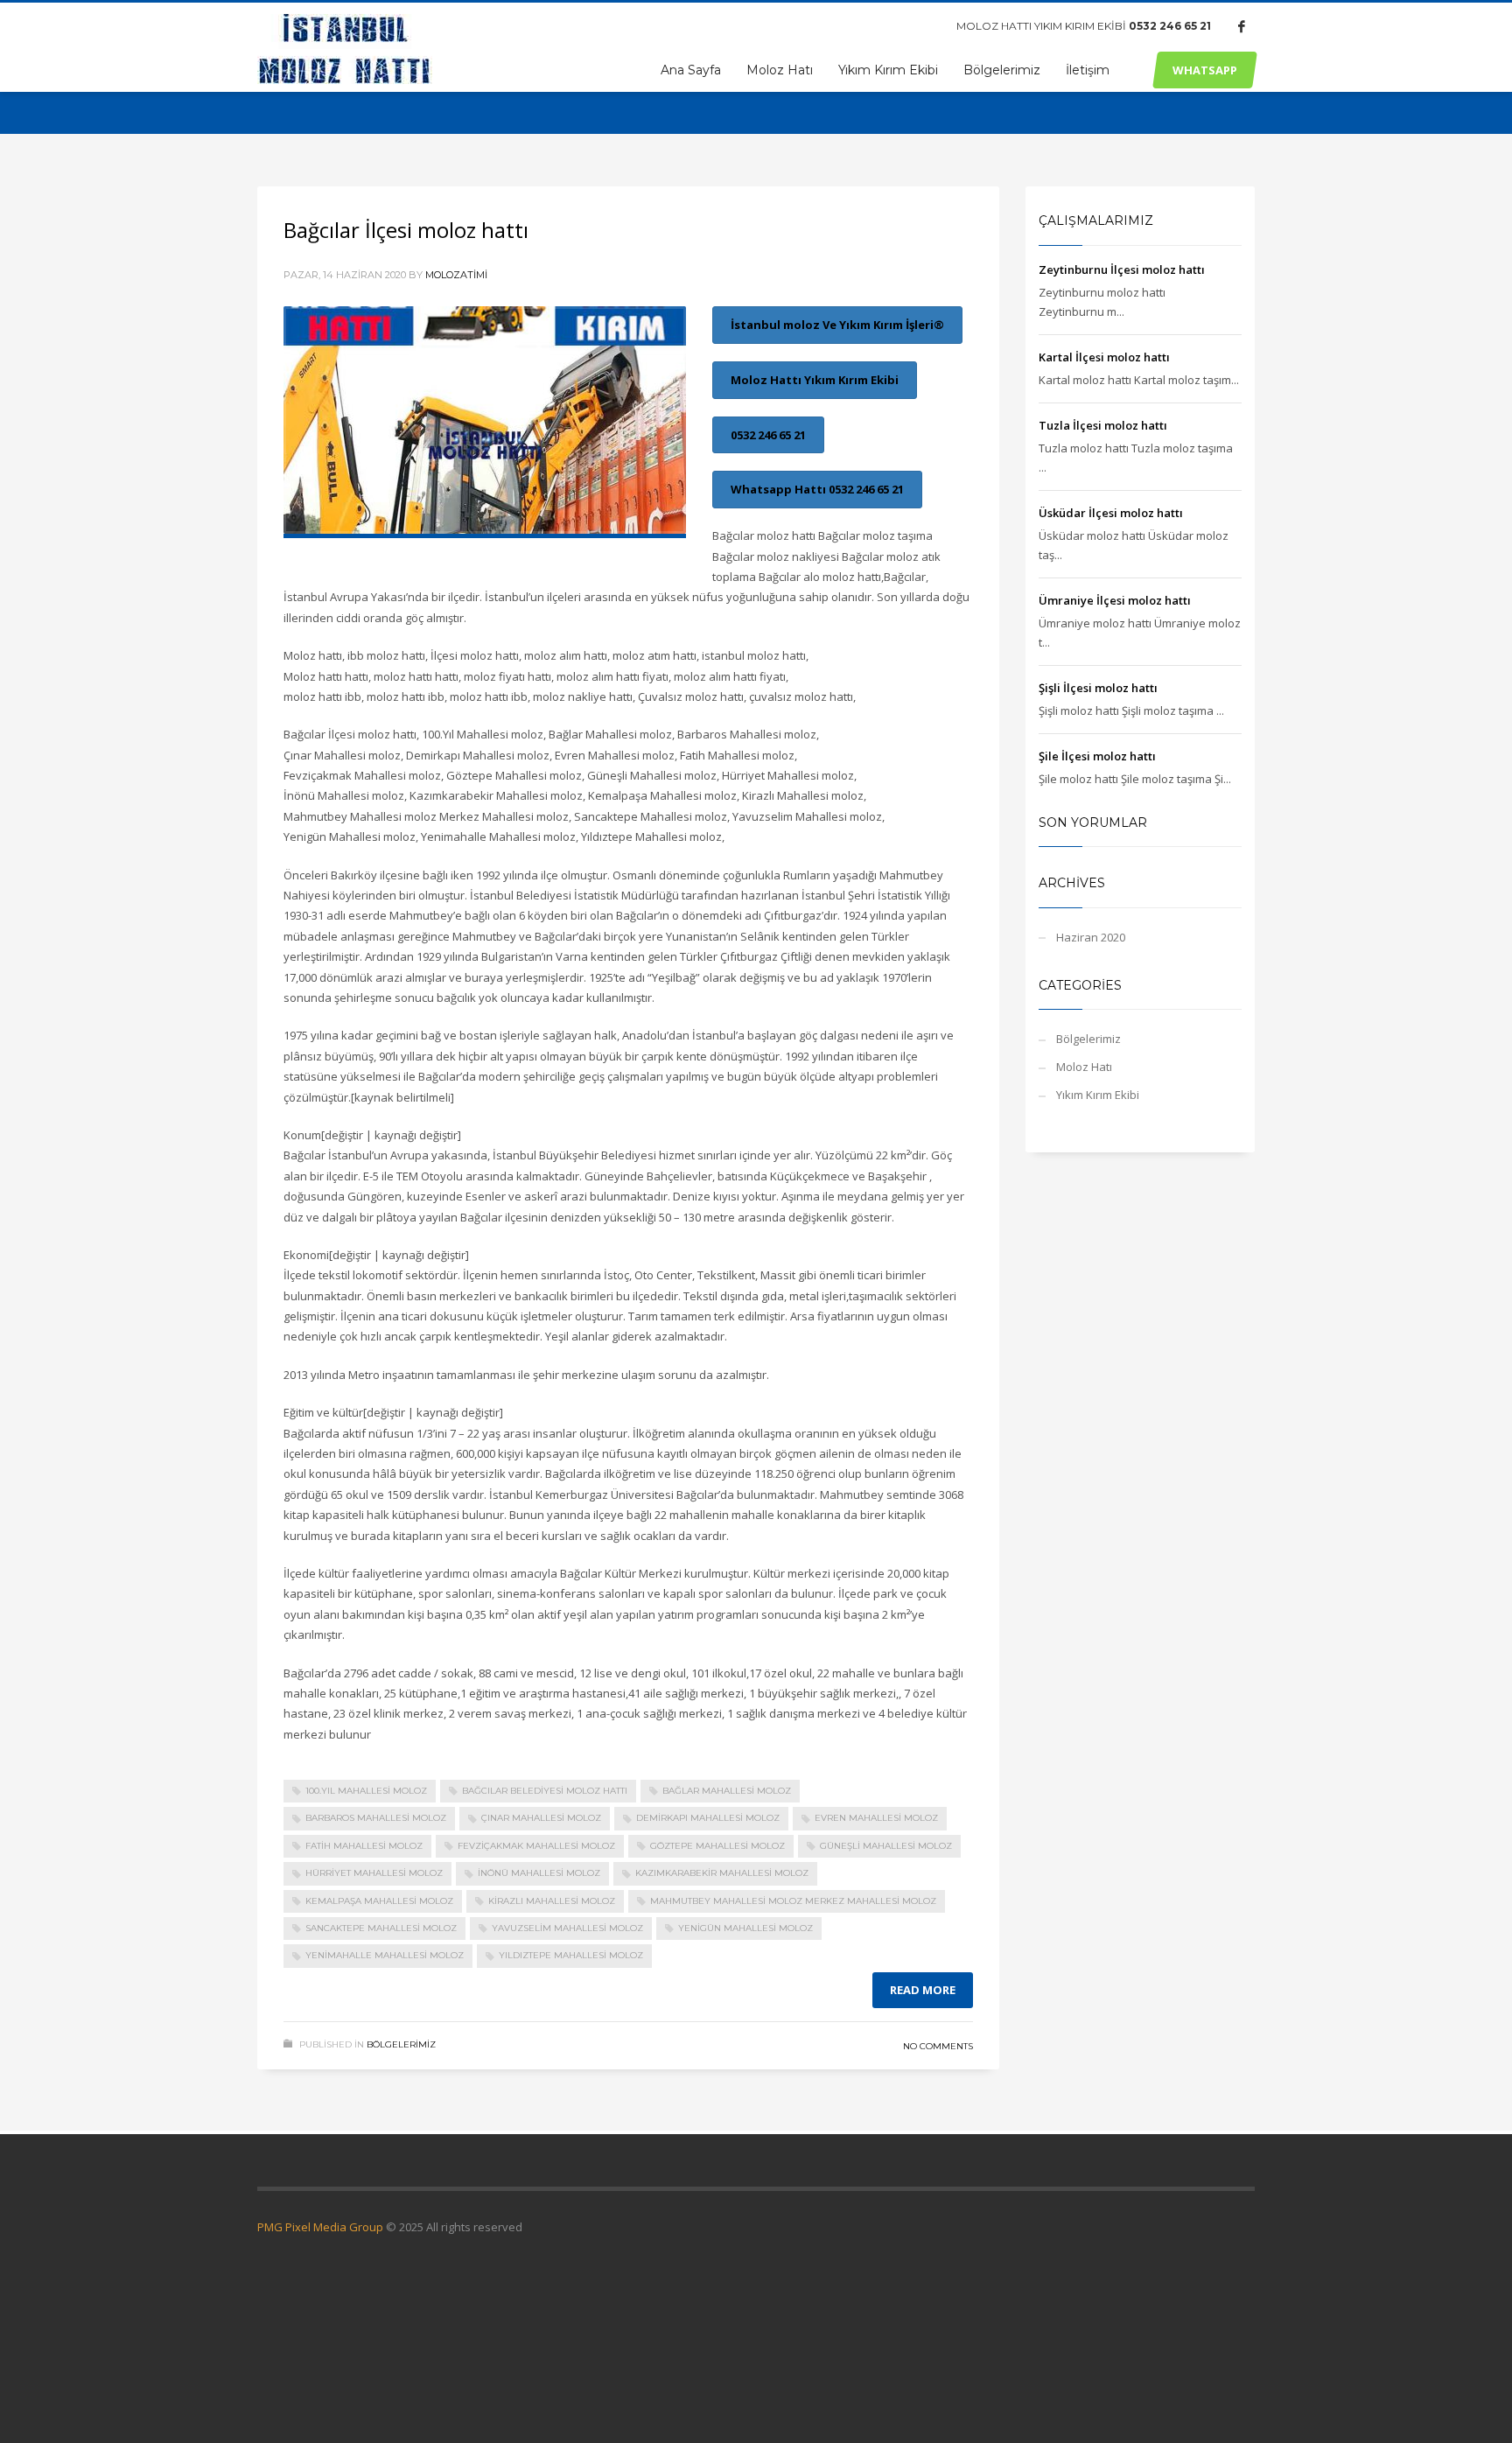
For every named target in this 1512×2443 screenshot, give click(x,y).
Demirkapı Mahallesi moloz (708, 1818)
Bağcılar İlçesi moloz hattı (406, 230)
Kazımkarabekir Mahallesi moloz (722, 1873)
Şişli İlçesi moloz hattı (1098, 688)
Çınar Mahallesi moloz (541, 1818)
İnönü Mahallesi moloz (539, 1873)
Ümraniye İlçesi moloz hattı (1115, 600)
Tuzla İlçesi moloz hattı (1103, 425)
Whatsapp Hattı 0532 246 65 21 (817, 489)
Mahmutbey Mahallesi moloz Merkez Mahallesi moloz (793, 1901)
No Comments (938, 2046)
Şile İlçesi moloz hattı (1097, 756)
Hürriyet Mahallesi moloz (374, 1873)
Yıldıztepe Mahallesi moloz (571, 1955)
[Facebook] (1242, 26)
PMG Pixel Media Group (320, 2227)
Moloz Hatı (1084, 1067)
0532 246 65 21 (1170, 26)
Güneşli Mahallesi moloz (886, 1846)
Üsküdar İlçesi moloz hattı (1111, 513)
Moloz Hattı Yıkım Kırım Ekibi (815, 380)
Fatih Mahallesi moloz (364, 1846)
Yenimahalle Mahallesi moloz (385, 1955)
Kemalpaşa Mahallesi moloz (379, 1901)
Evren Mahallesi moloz (876, 1818)
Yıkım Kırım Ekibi (1098, 1095)
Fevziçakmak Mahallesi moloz (536, 1846)
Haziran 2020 (1091, 937)
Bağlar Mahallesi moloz (727, 1791)
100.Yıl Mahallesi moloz (366, 1791)
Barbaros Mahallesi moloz (376, 1818)
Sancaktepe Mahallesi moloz (381, 1928)
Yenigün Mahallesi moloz (745, 1928)
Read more (923, 1990)
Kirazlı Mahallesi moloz (552, 1901)
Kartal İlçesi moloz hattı (1104, 357)
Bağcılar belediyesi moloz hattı (545, 1791)
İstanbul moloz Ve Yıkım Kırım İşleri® (837, 325)
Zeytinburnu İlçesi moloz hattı (1122, 269)
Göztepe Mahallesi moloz (717, 1846)
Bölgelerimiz (401, 2044)
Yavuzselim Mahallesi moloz (567, 1928)
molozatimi (456, 275)
